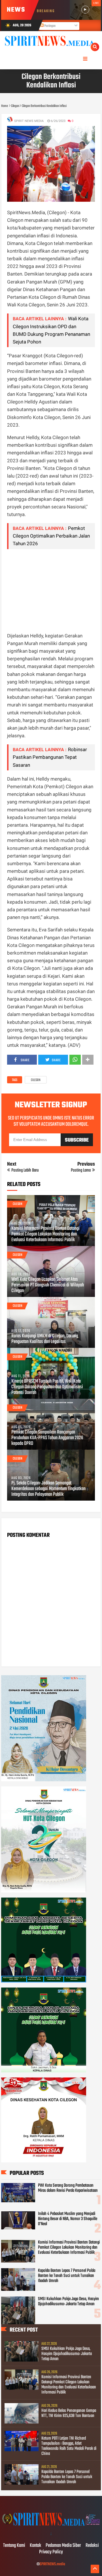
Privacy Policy (51, 2552)
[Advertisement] (51, 590)
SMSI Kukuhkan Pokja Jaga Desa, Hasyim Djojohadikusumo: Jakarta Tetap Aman (68, 2302)
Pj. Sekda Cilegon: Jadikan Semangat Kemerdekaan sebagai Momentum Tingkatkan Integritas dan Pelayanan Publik (48, 1489)
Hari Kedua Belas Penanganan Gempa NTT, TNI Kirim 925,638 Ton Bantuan (69, 2413)
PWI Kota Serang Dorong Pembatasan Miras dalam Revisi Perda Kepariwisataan (68, 2188)
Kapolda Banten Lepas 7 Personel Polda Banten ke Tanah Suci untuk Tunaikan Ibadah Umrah (67, 2276)
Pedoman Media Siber (63, 2546)
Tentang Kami (14, 2546)
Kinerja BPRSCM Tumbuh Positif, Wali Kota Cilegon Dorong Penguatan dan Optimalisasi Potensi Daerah (47, 1387)
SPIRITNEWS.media (52, 2564)
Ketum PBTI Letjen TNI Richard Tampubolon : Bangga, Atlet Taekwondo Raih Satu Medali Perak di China (69, 2446)
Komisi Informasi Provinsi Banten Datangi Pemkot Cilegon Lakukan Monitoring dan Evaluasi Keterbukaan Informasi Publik (45, 1234)
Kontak (35, 2546)
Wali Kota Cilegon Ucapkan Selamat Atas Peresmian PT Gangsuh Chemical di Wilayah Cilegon (48, 1285)
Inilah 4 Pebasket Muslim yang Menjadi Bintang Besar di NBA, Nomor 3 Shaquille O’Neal (68, 2219)
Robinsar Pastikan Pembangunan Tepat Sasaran (50, 757)
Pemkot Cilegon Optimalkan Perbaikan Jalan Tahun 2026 (51, 536)
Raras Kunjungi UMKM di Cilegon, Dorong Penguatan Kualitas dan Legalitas (45, 1339)
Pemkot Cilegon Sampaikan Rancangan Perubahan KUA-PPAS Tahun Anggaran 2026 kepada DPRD (47, 1438)
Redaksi (92, 2546)
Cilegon (36, 1080)
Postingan (50, 26)
